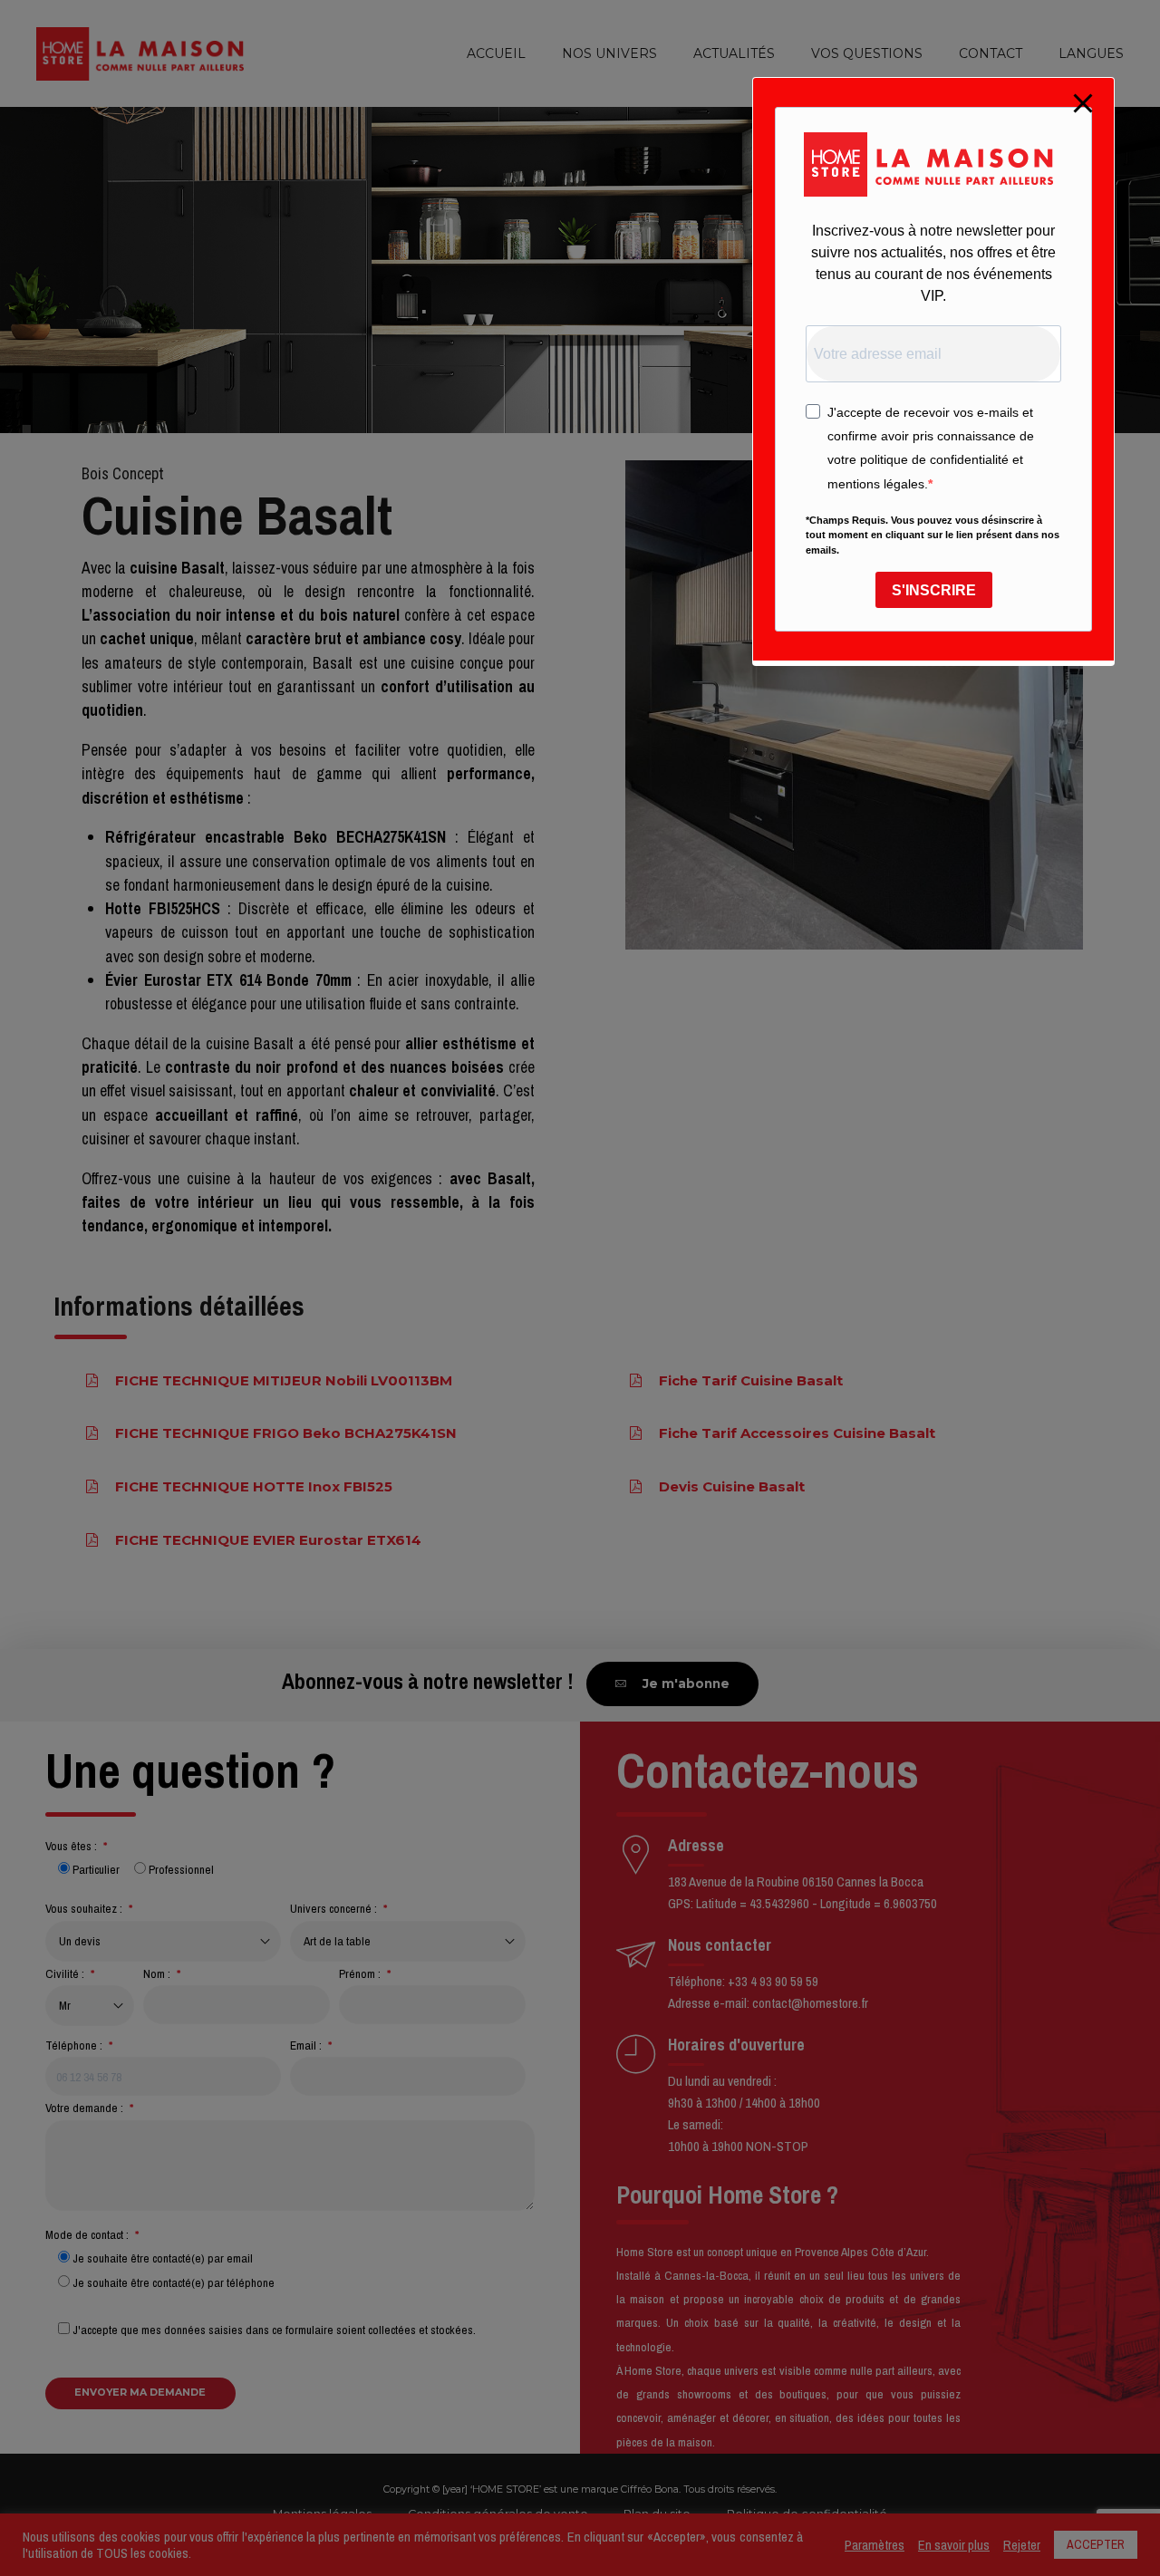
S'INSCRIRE (934, 590)
